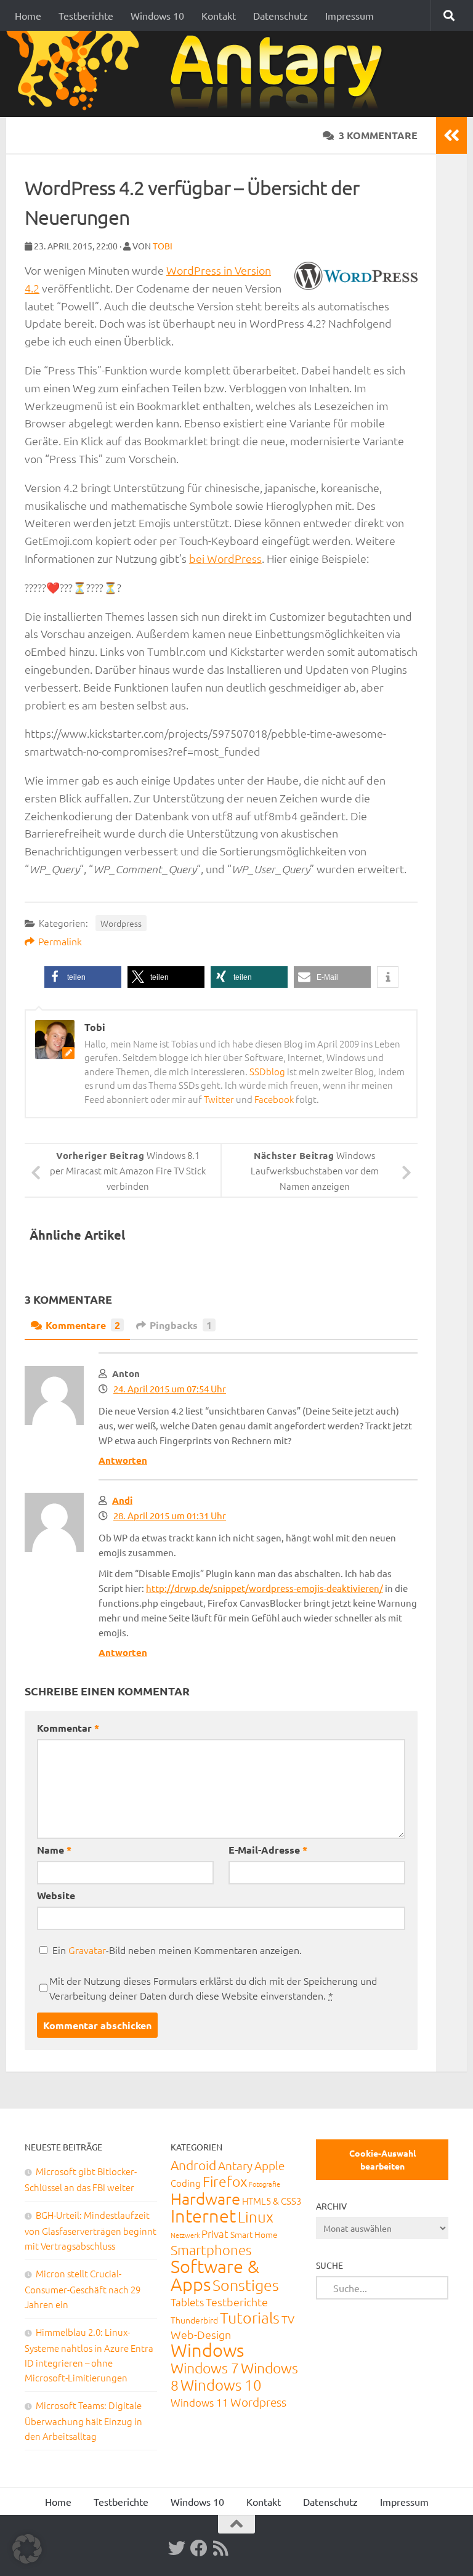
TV (288, 2319)
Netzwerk (185, 2235)
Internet (203, 2215)
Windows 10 (157, 15)
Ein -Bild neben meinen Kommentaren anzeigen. (177, 1950)
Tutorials (250, 2317)
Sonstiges (246, 2285)
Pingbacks (181, 1325)
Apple (269, 2165)
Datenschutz (281, 15)
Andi (122, 1500)
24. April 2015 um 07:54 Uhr (170, 1388)
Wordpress (121, 923)
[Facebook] (199, 2548)
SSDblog (267, 1071)
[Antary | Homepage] (199, 74)
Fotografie (265, 2184)
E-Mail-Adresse (268, 1850)
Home (28, 15)
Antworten (123, 1460)
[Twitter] (177, 2548)
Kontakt (219, 15)
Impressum (350, 15)
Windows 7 (205, 2368)
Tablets (187, 2302)
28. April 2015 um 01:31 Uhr (170, 1515)
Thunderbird (194, 2320)
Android (193, 2165)
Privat (215, 2234)
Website (56, 1895)
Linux (256, 2216)
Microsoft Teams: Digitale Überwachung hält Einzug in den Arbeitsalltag (83, 2421)
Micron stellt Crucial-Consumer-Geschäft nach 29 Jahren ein (83, 2289)
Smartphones (211, 2250)
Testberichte (86, 15)
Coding (186, 2183)
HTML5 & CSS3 (272, 2201)
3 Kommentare (378, 135)
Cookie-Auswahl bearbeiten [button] (382, 2159)
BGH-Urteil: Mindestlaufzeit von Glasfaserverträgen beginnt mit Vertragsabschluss (91, 2230)
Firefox (225, 2181)
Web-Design (201, 2334)
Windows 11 (200, 2402)
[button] (83, 977)
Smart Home (254, 2234)
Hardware (205, 2198)
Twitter (219, 1099)
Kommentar (68, 1728)
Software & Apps (215, 2275)
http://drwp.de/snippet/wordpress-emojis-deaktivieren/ (265, 1588)
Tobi (163, 246)
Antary (235, 2165)
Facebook (274, 1099)
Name (54, 1850)
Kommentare (83, 1325)
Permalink (60, 941)
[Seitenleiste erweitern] (451, 135)
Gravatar (87, 1950)
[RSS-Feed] (221, 2548)
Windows (207, 2350)
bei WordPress (225, 558)
